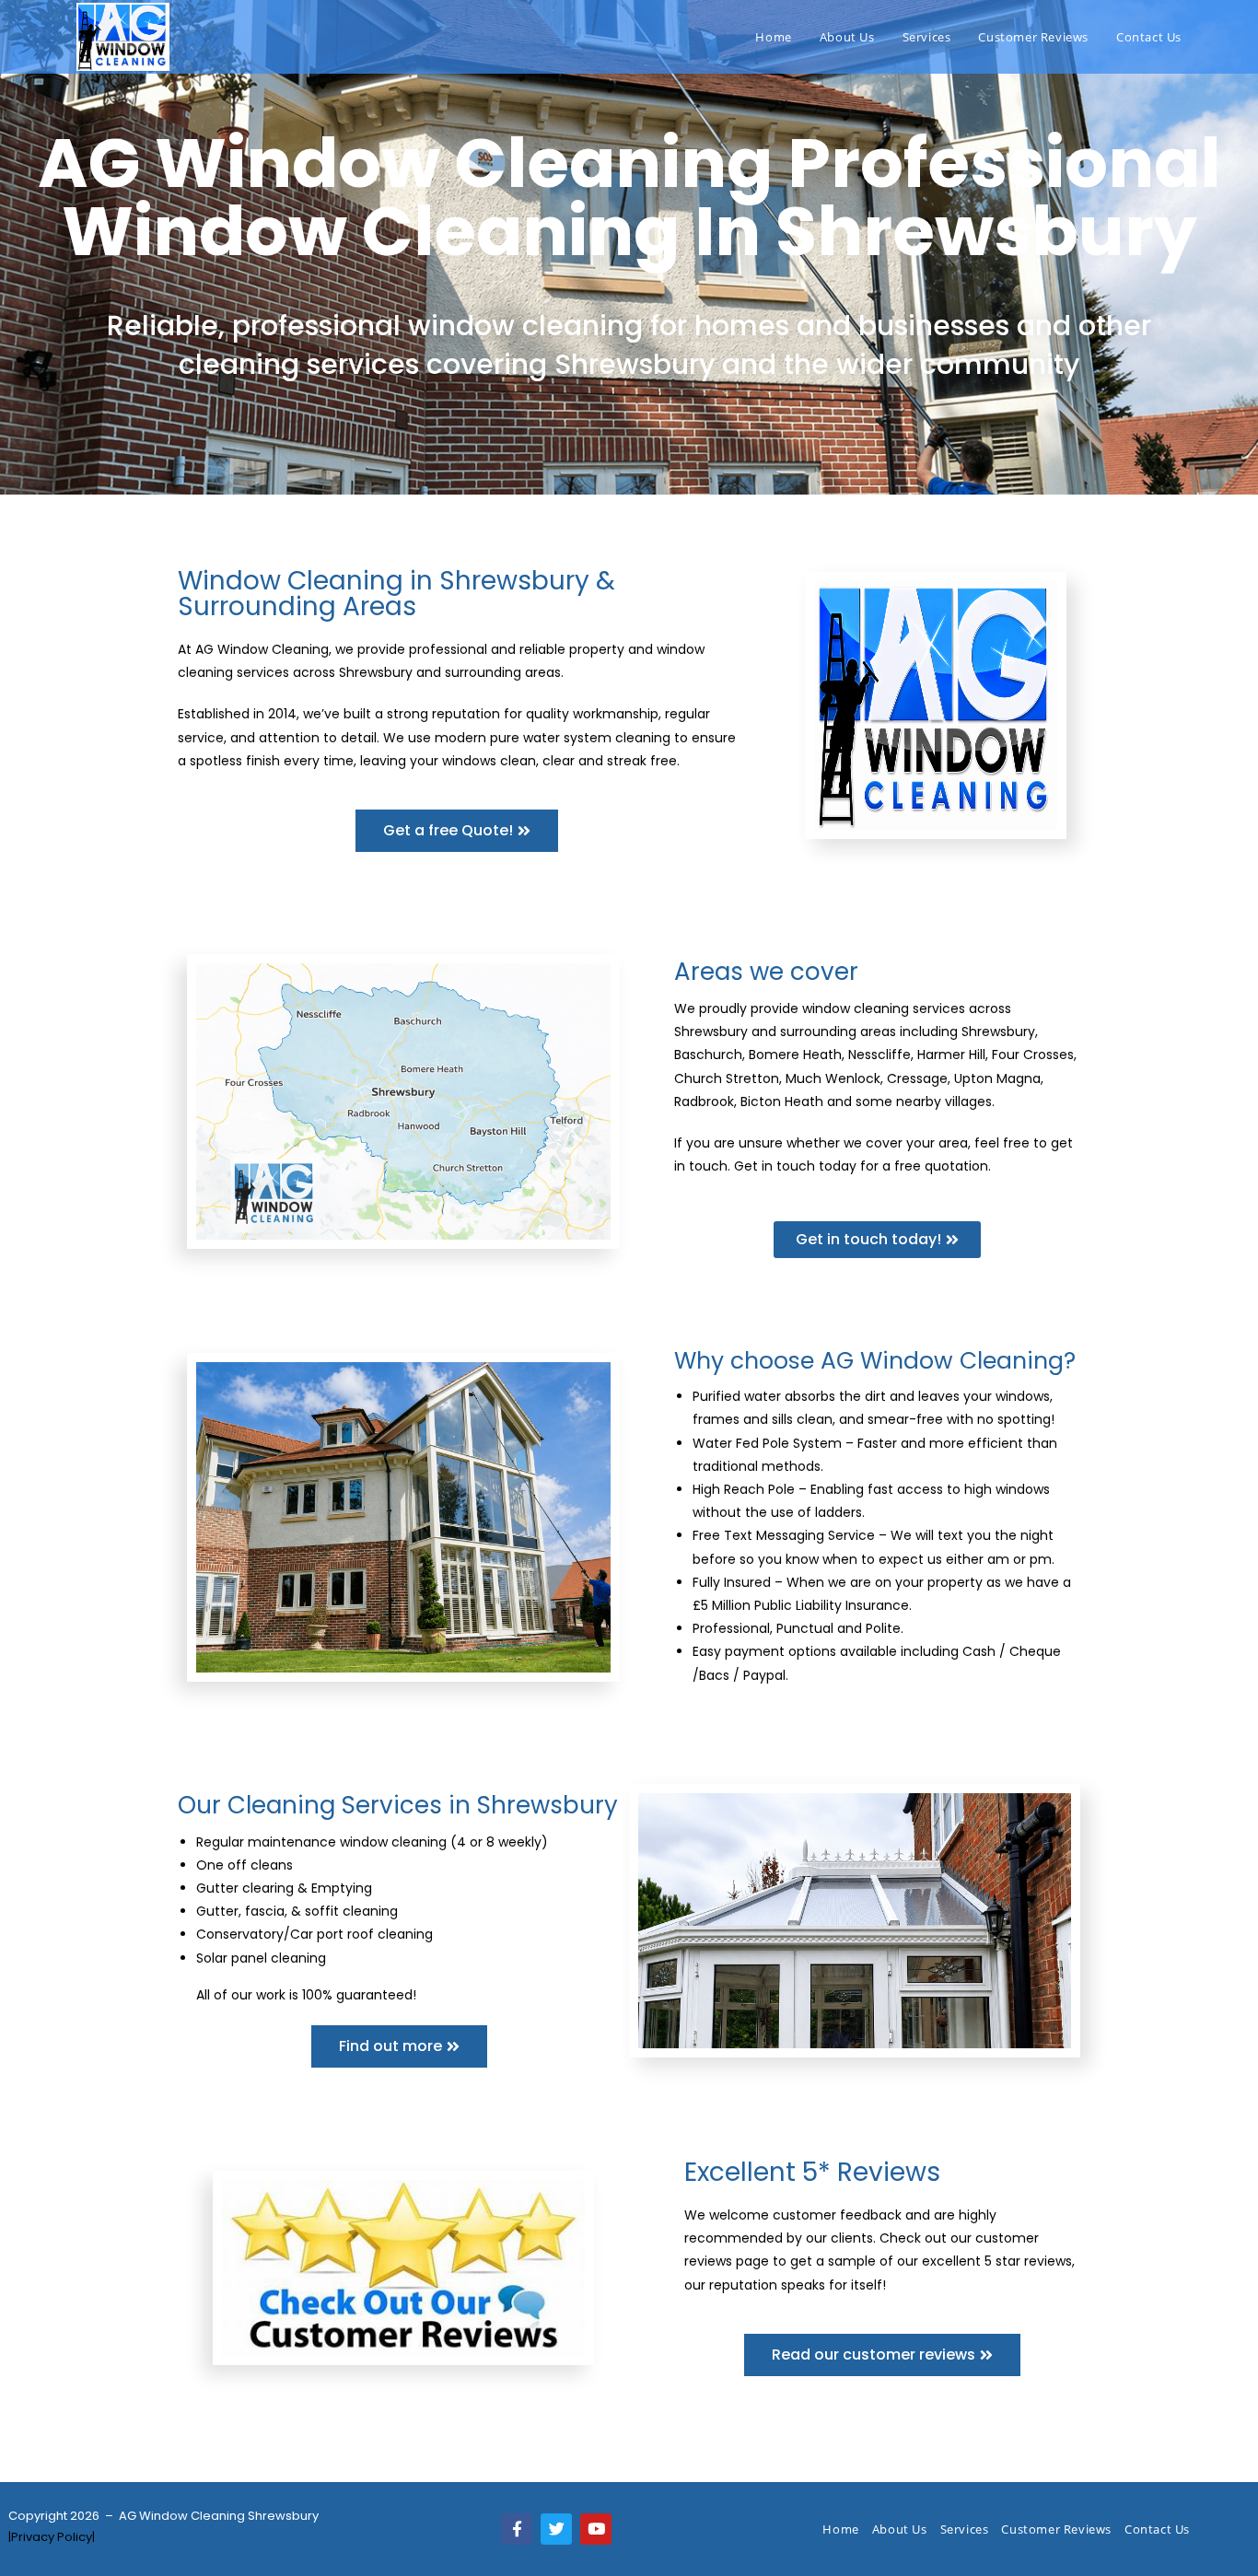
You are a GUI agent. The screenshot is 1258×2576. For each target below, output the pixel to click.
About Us (900, 2529)
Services (965, 2529)
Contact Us (1157, 2529)
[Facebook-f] (517, 2529)
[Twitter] (556, 2529)
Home (840, 2529)
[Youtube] (596, 2529)
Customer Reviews (1056, 2529)
